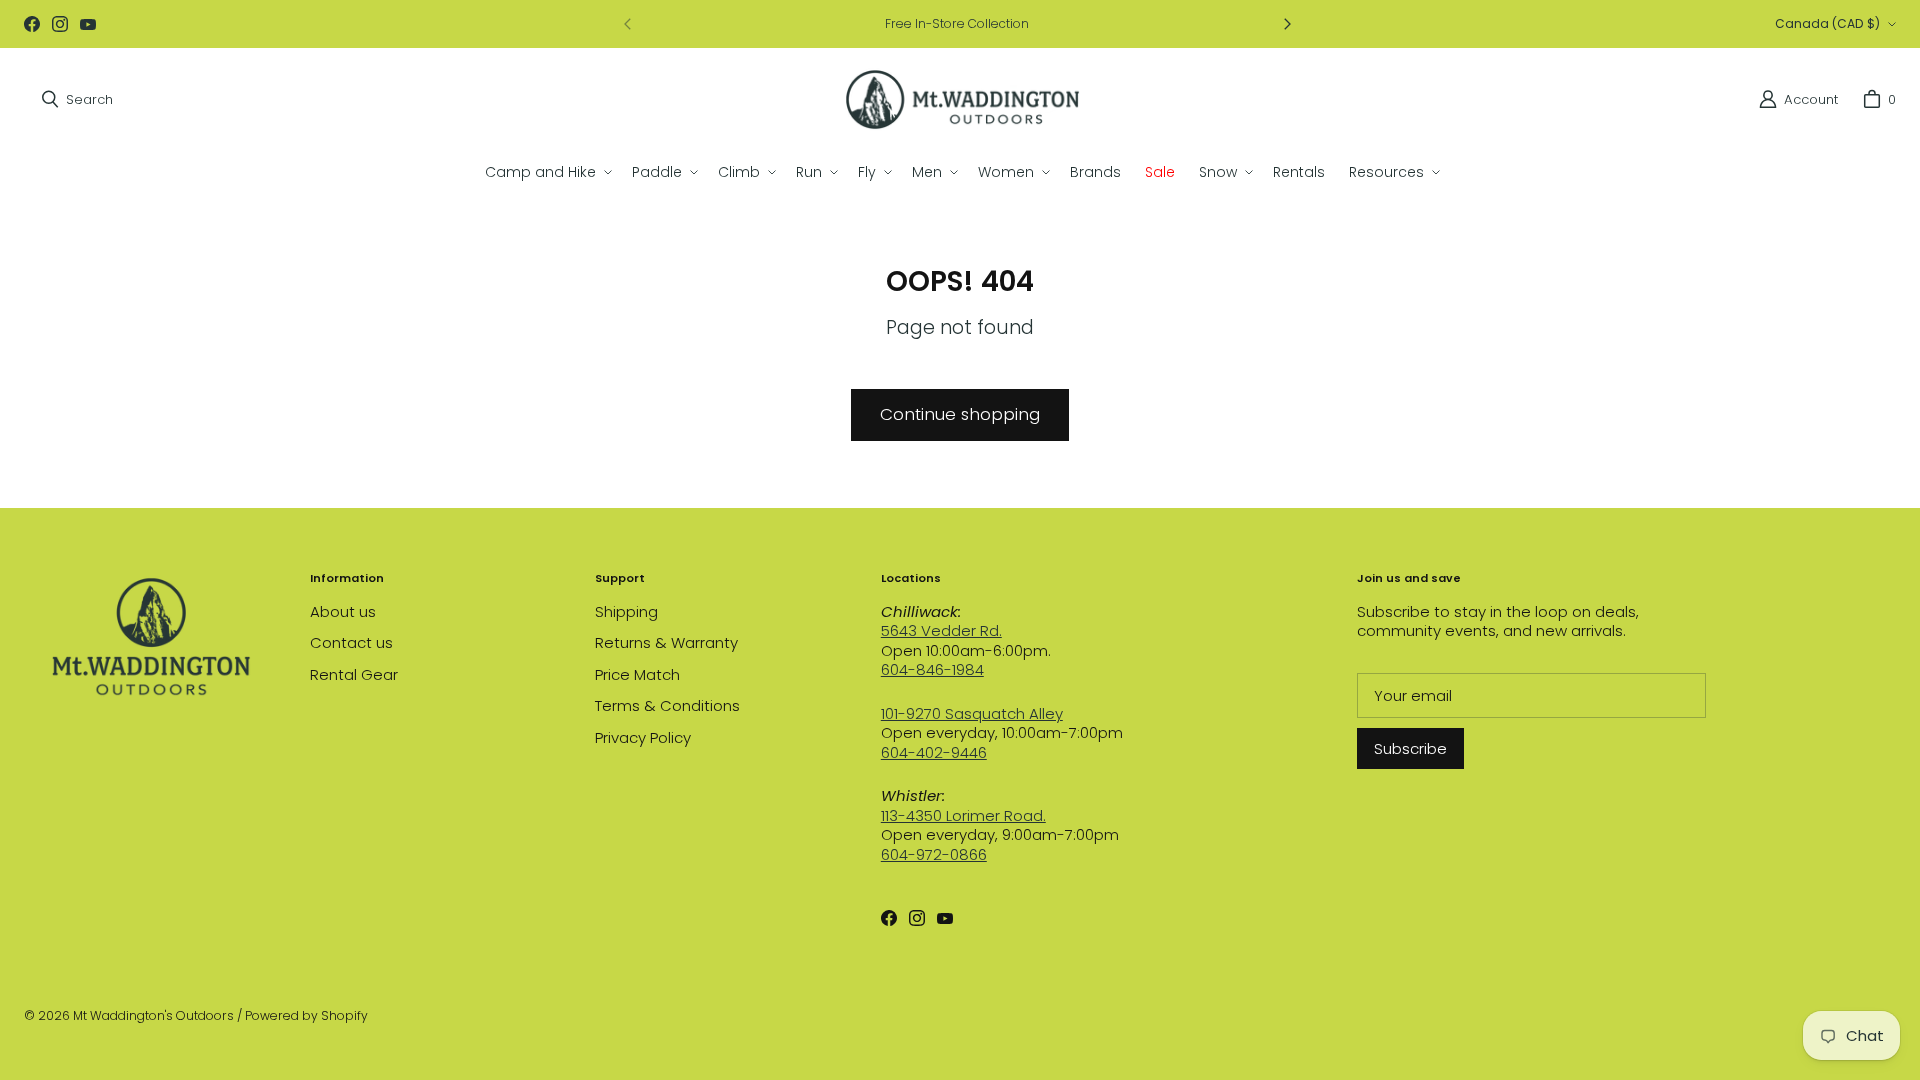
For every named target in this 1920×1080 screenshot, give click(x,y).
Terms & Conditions (667, 705)
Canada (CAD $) (1827, 23)
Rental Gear (354, 674)
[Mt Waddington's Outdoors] (962, 99)
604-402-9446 (934, 752)
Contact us (351, 642)
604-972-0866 (934, 854)
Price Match (637, 674)
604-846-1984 (932, 669)
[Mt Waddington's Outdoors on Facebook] (32, 24)
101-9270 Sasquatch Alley (972, 713)
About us (343, 611)
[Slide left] (628, 24)
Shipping (626, 611)
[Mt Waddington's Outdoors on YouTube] (88, 24)
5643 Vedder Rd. (941, 630)
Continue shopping (960, 414)
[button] (546, 172)
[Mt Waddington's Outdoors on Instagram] (60, 24)
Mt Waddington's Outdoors (153, 1015)
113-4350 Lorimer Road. (963, 815)
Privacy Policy (643, 737)
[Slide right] (1287, 24)
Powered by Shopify (306, 1015)
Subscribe (1410, 748)
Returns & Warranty (666, 642)
